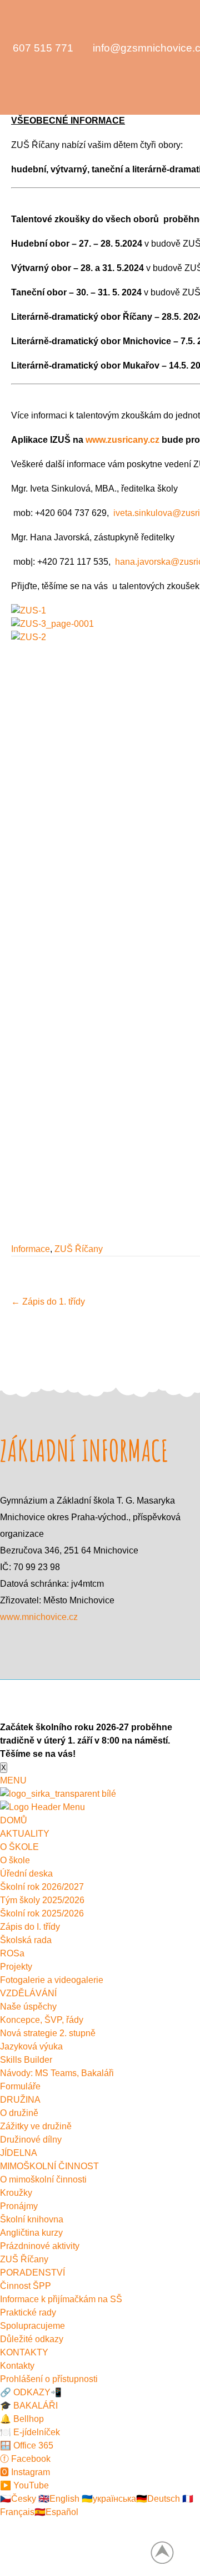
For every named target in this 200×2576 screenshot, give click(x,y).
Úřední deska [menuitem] (26, 1874)
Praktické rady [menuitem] (28, 2312)
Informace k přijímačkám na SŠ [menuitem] (61, 2299)
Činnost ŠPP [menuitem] (26, 2286)
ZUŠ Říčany (79, 1249)
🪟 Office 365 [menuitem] (27, 2445)
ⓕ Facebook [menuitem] (25, 2459)
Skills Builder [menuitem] (26, 2060)
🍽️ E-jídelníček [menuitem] (30, 2432)
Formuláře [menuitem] (20, 2086)
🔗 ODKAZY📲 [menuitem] (31, 2392)
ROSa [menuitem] (12, 1953)
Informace (31, 1249)
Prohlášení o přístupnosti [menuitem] (49, 2379)
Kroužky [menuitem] (16, 2193)
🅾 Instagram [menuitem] (25, 2472)
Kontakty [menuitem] (17, 2366)
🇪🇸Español (56, 2512)
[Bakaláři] (10, 76)
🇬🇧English (58, 2499)
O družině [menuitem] (19, 2113)
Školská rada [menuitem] (26, 1940)
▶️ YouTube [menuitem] (24, 2485)
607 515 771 (43, 48)
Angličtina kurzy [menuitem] (31, 2233)
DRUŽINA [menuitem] (20, 2100)
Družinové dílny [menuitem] (31, 2140)
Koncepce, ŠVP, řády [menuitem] (42, 2020)
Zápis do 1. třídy (48, 1302)
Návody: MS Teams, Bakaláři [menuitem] (57, 2073)
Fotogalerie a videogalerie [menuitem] (52, 1980)
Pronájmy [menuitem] (19, 2206)
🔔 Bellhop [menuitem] (22, 2419)
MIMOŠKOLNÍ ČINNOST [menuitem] (49, 2166)
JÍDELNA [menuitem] (19, 2153)
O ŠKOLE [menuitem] (19, 1847)
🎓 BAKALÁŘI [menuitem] (29, 2406)
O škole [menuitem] (15, 1860)
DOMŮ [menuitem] (14, 1820)
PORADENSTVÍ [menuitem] (32, 2273)
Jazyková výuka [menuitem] (31, 2046)
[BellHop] (32, 76)
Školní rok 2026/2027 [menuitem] (42, 1887)
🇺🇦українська (108, 2499)
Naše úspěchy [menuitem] (28, 2007)
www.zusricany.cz (122, 440)
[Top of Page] (168, 2552)
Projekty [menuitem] (16, 1967)
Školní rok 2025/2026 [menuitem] (42, 1913)
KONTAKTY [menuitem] (24, 2352)
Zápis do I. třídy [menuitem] (30, 1927)
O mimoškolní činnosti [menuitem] (43, 2179)
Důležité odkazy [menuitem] (32, 2339)
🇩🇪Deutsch (158, 2499)
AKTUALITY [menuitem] (25, 1834)
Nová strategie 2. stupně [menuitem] (48, 2033)
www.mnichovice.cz (39, 1617)
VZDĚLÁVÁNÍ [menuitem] (28, 1993)
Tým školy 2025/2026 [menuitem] (42, 1900)
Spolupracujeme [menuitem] (32, 2326)
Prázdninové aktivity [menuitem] (40, 2246)
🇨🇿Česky (18, 2499)
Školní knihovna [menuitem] (32, 2219)
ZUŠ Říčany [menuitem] (24, 2259)
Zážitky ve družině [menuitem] (36, 2126)
